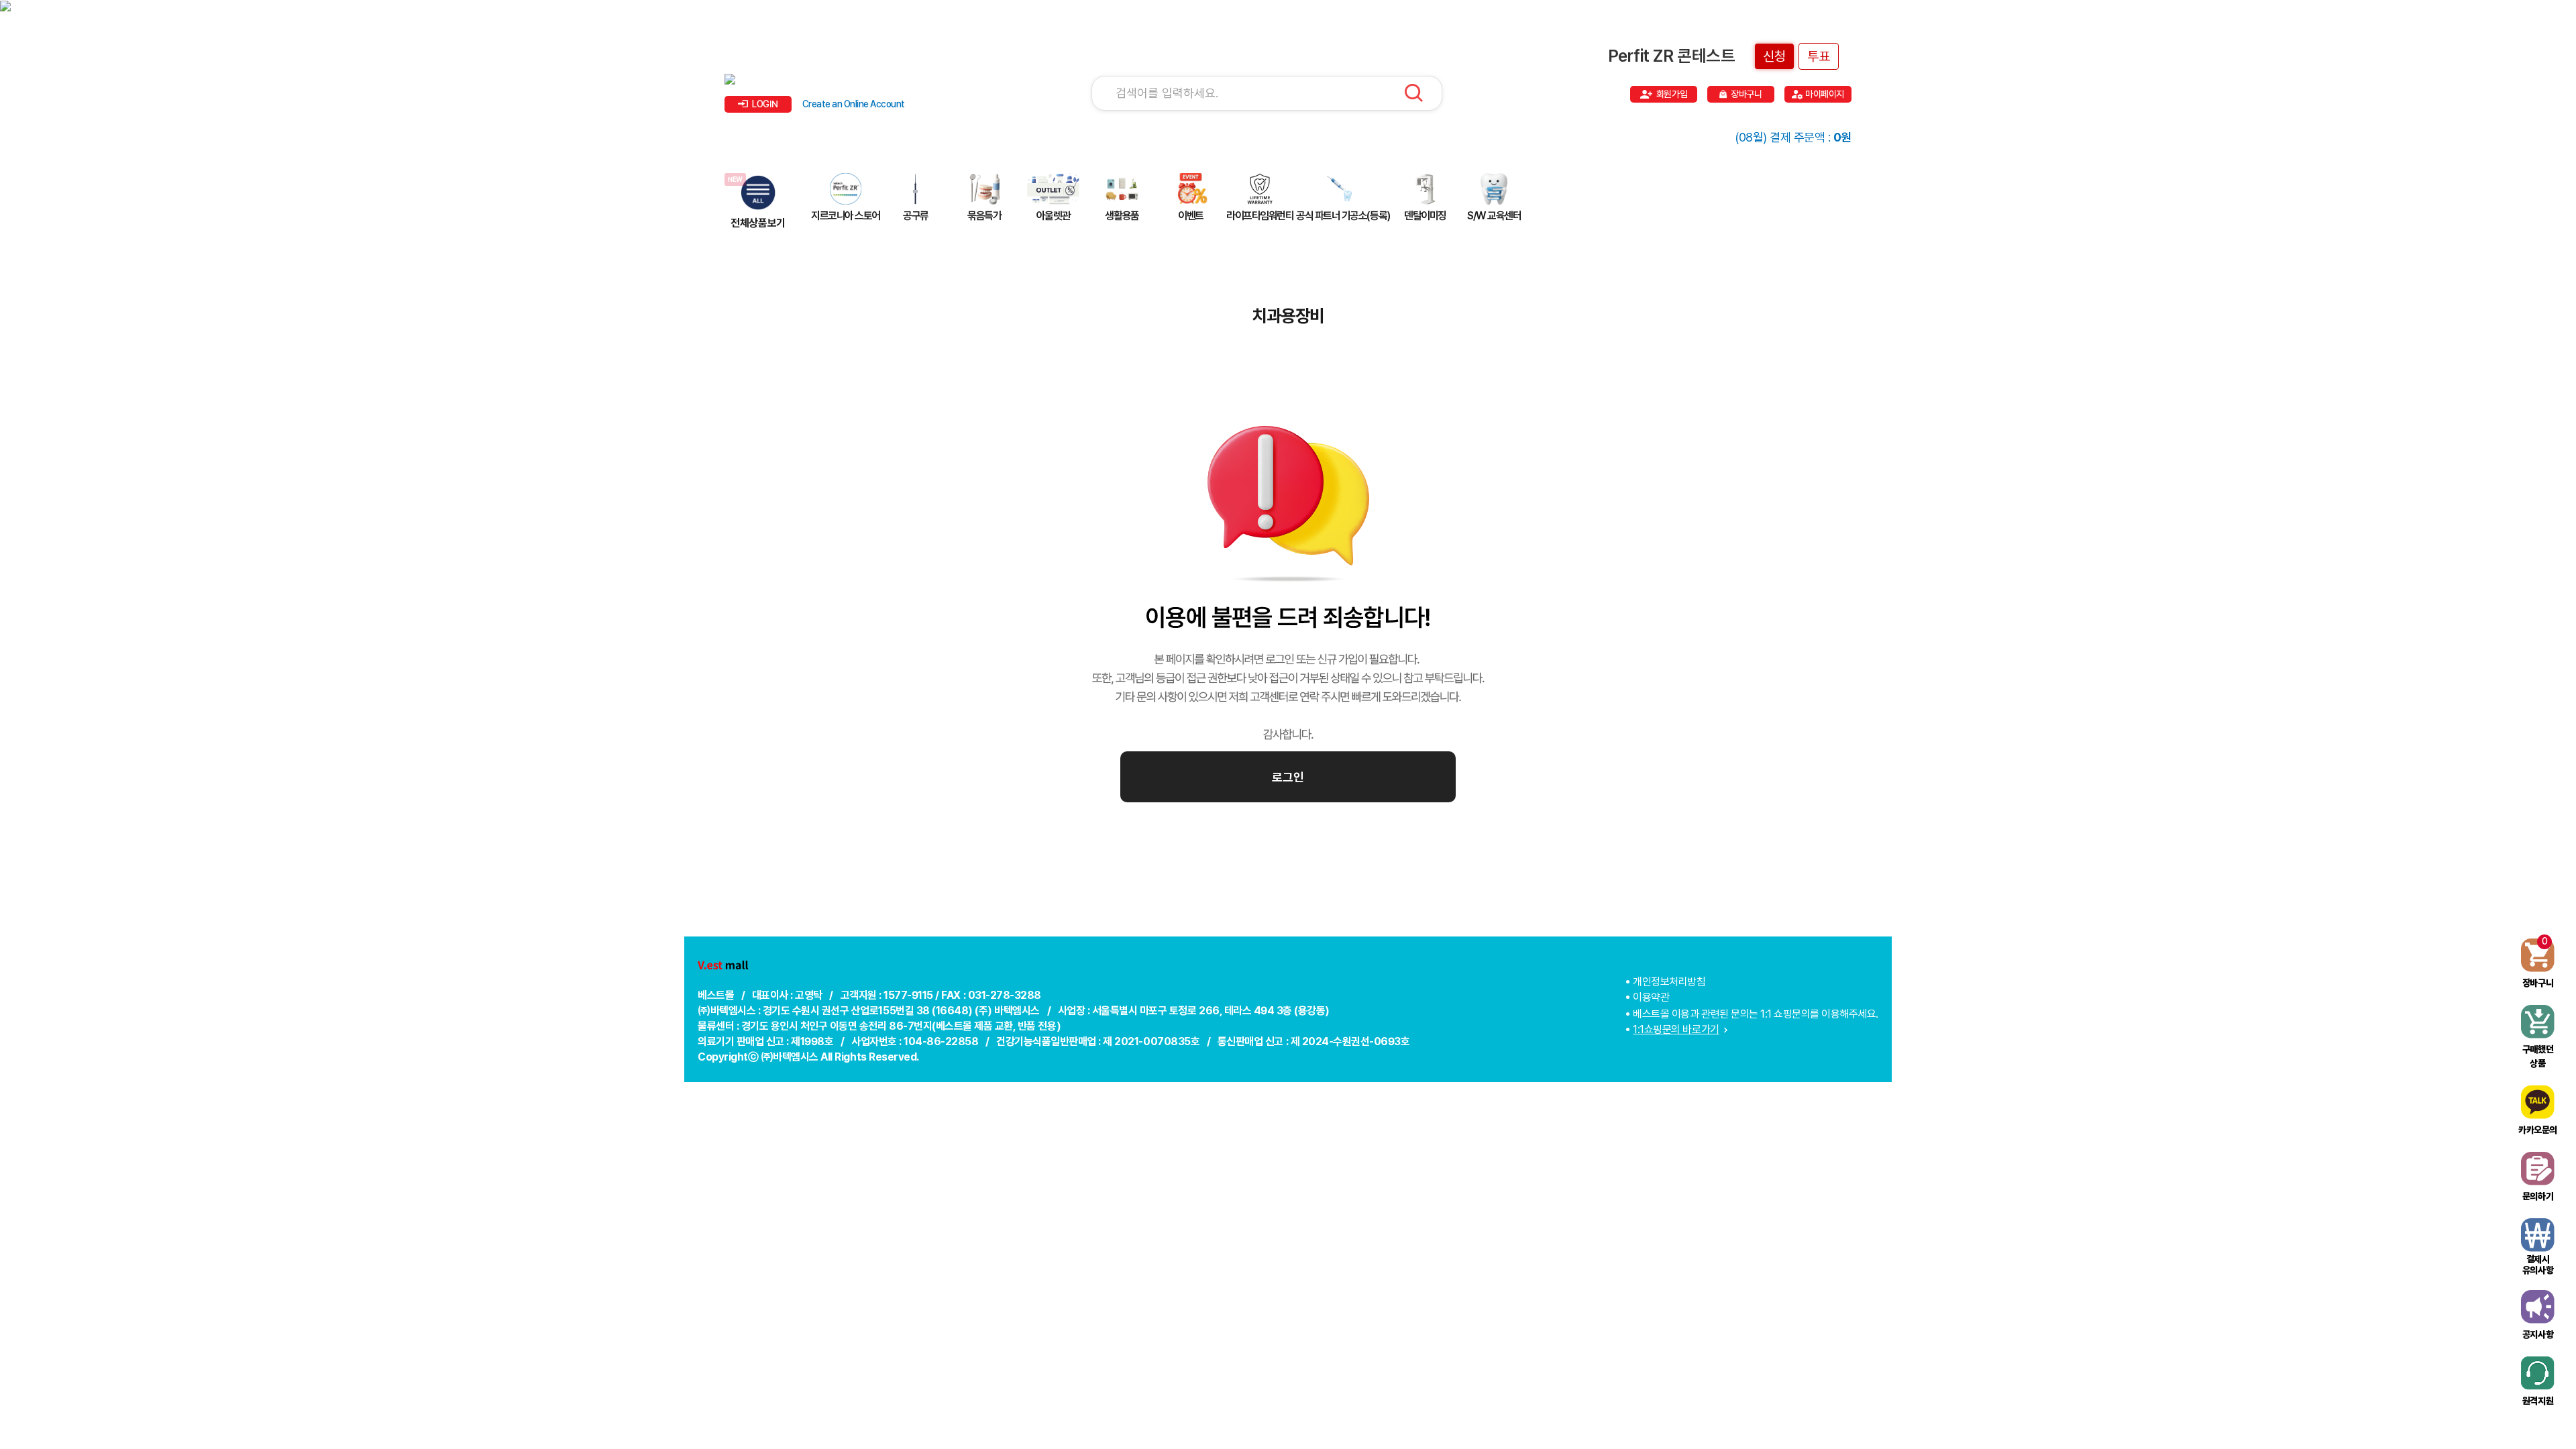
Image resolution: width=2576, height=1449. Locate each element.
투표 (1819, 56)
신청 (1774, 56)
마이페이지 (1825, 94)
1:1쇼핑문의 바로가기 (1676, 1029)
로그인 (1288, 777)
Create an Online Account (854, 104)
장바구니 (1746, 94)
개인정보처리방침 (1669, 982)
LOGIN (765, 104)
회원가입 (1672, 94)
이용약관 (1651, 997)
